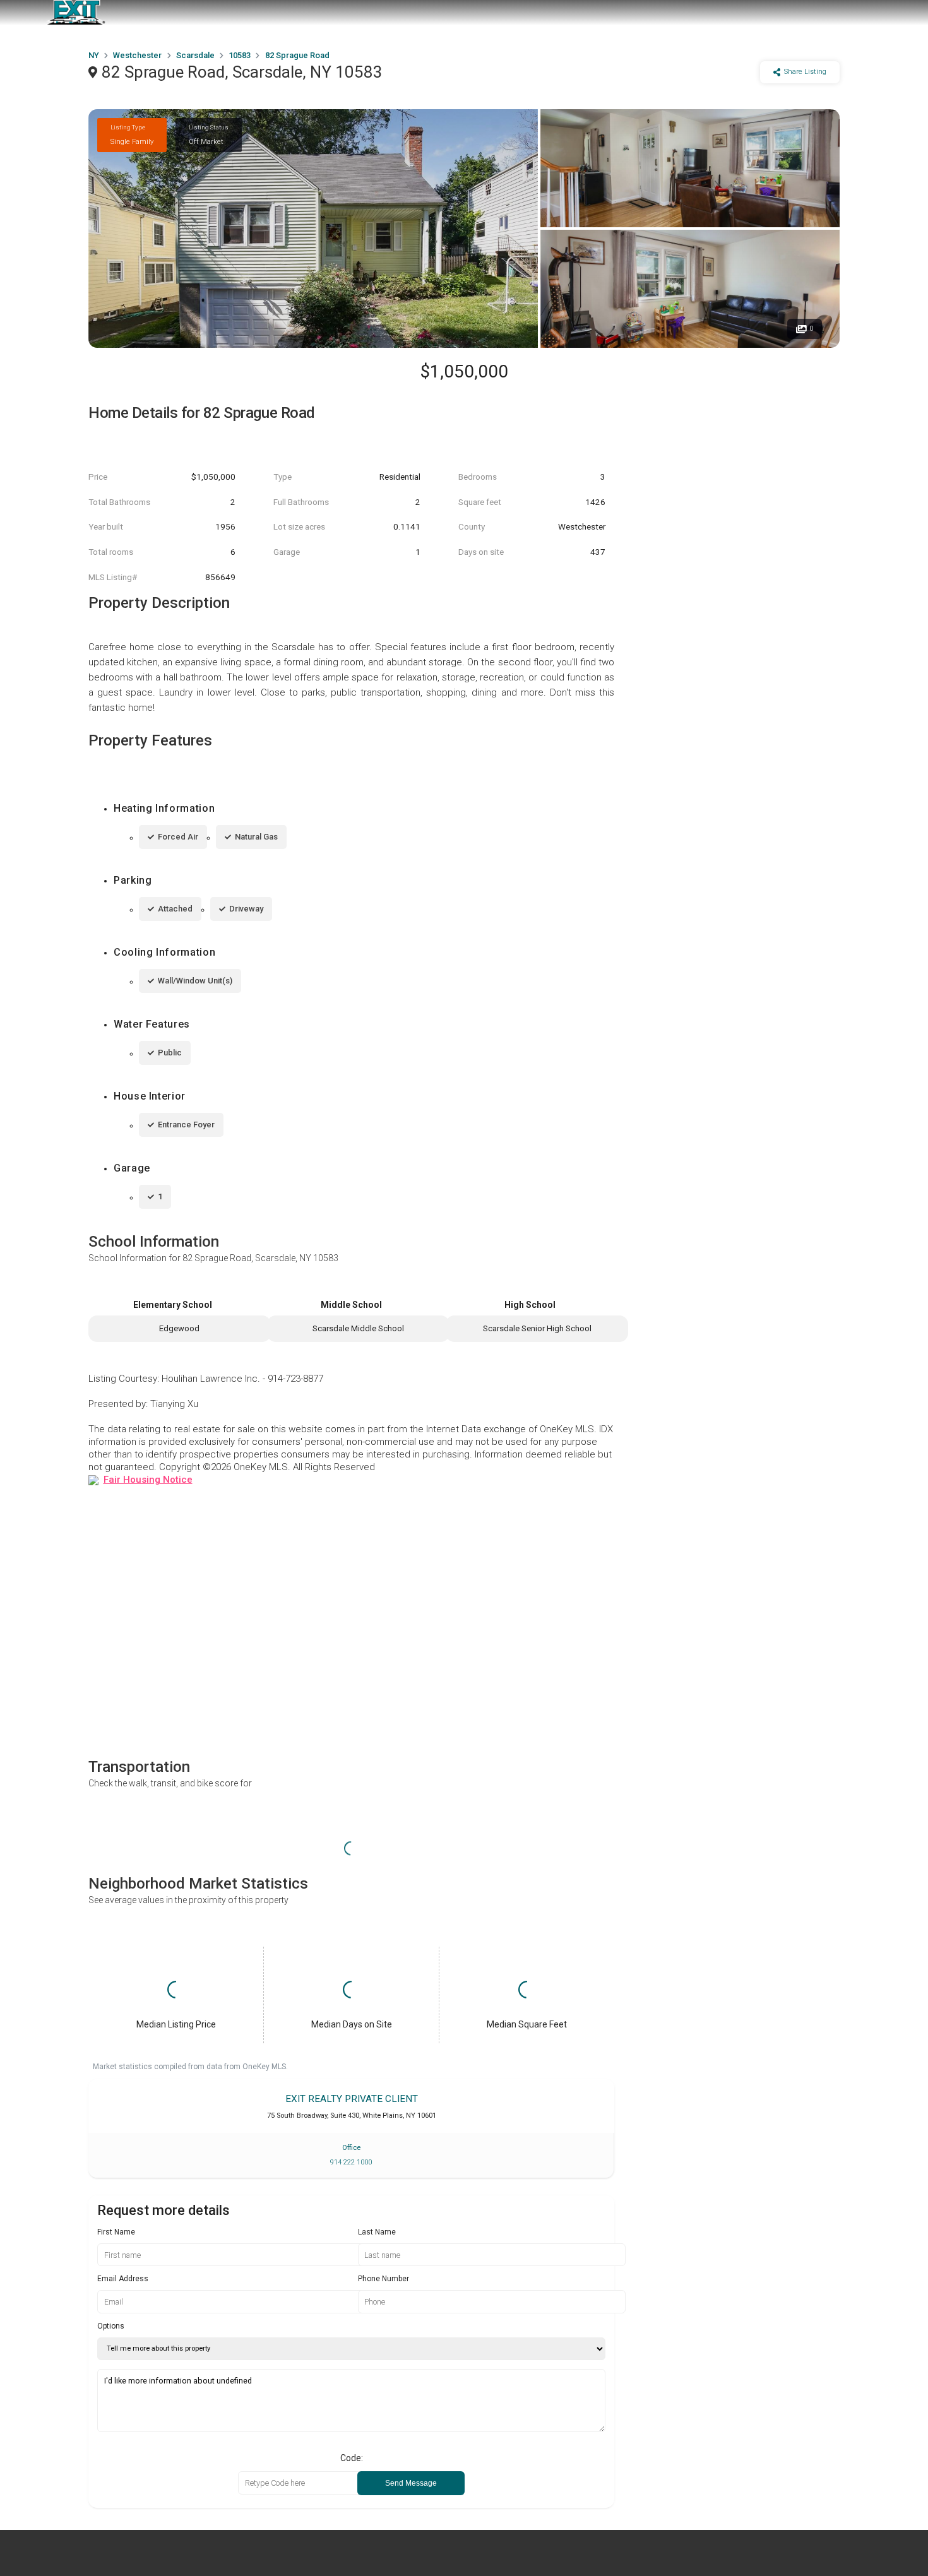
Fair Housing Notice (148, 1480)
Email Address (123, 2279)
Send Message (411, 2483)
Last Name (377, 2232)
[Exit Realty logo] (76, 13)
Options (111, 2326)
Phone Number (384, 2279)
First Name (116, 2232)
